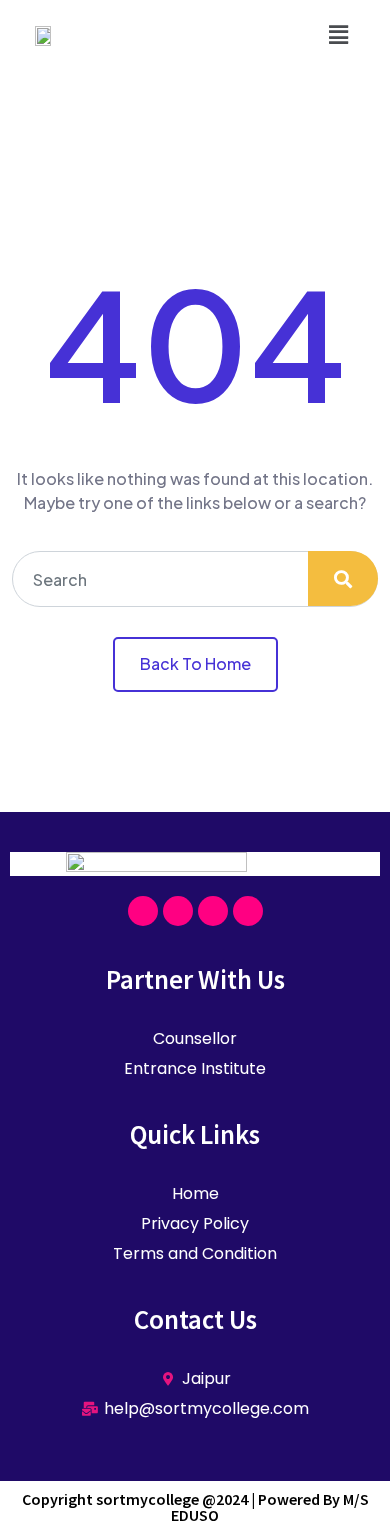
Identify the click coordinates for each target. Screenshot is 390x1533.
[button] (339, 34)
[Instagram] (178, 911)
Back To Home (195, 663)
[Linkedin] (248, 911)
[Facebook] (143, 911)
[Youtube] (213, 911)
